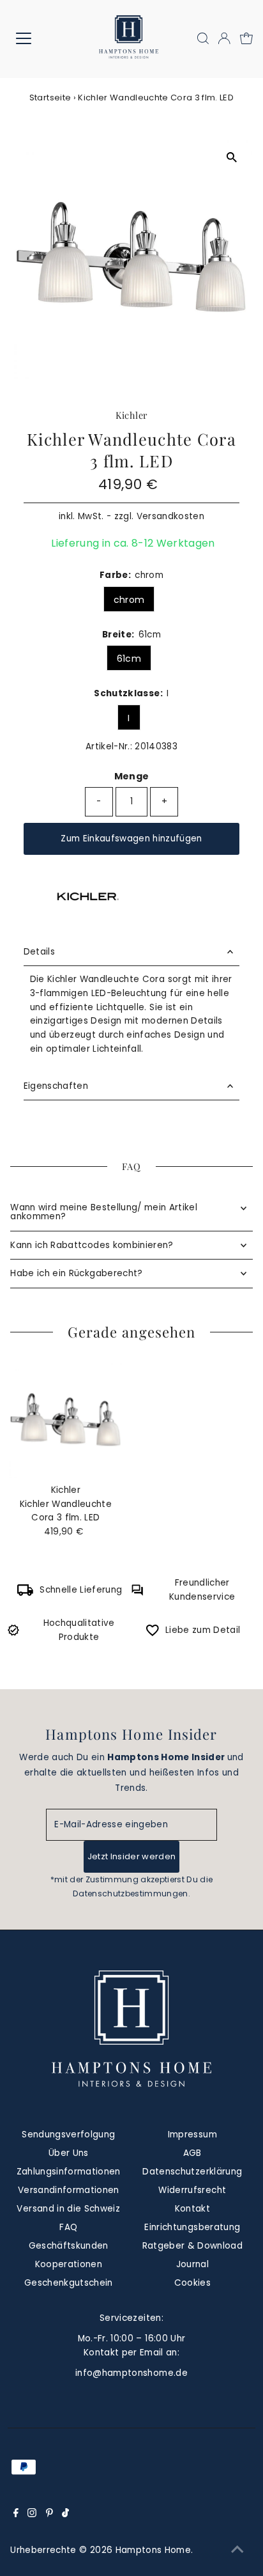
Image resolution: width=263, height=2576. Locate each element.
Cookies (192, 2283)
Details (39, 952)
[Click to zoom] (231, 158)
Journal (192, 2264)
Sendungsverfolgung (68, 2135)
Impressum (192, 2135)
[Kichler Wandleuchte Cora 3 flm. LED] (65, 1420)
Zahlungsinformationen (69, 2172)
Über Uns (69, 2153)
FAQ (68, 2227)
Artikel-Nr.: (109, 746)
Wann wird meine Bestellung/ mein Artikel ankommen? (104, 1212)
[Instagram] (32, 2515)
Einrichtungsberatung (192, 2227)
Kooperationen (69, 2264)
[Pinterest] (49, 2515)
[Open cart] (246, 38)
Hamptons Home (153, 2550)
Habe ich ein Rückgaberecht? (76, 1273)
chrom (129, 600)
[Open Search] (203, 38)
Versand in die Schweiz (68, 2209)
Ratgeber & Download (192, 2246)
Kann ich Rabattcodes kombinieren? (92, 1245)
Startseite (50, 98)
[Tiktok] (65, 2515)
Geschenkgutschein (69, 2283)
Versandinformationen (69, 2190)
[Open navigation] (36, 38)
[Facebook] (16, 2515)
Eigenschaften (56, 1086)
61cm (129, 659)
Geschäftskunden (69, 2246)
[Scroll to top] (237, 2550)
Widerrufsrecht (192, 2190)
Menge (132, 776)
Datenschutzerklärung (192, 2172)
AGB (192, 2153)
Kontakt (192, 2209)
